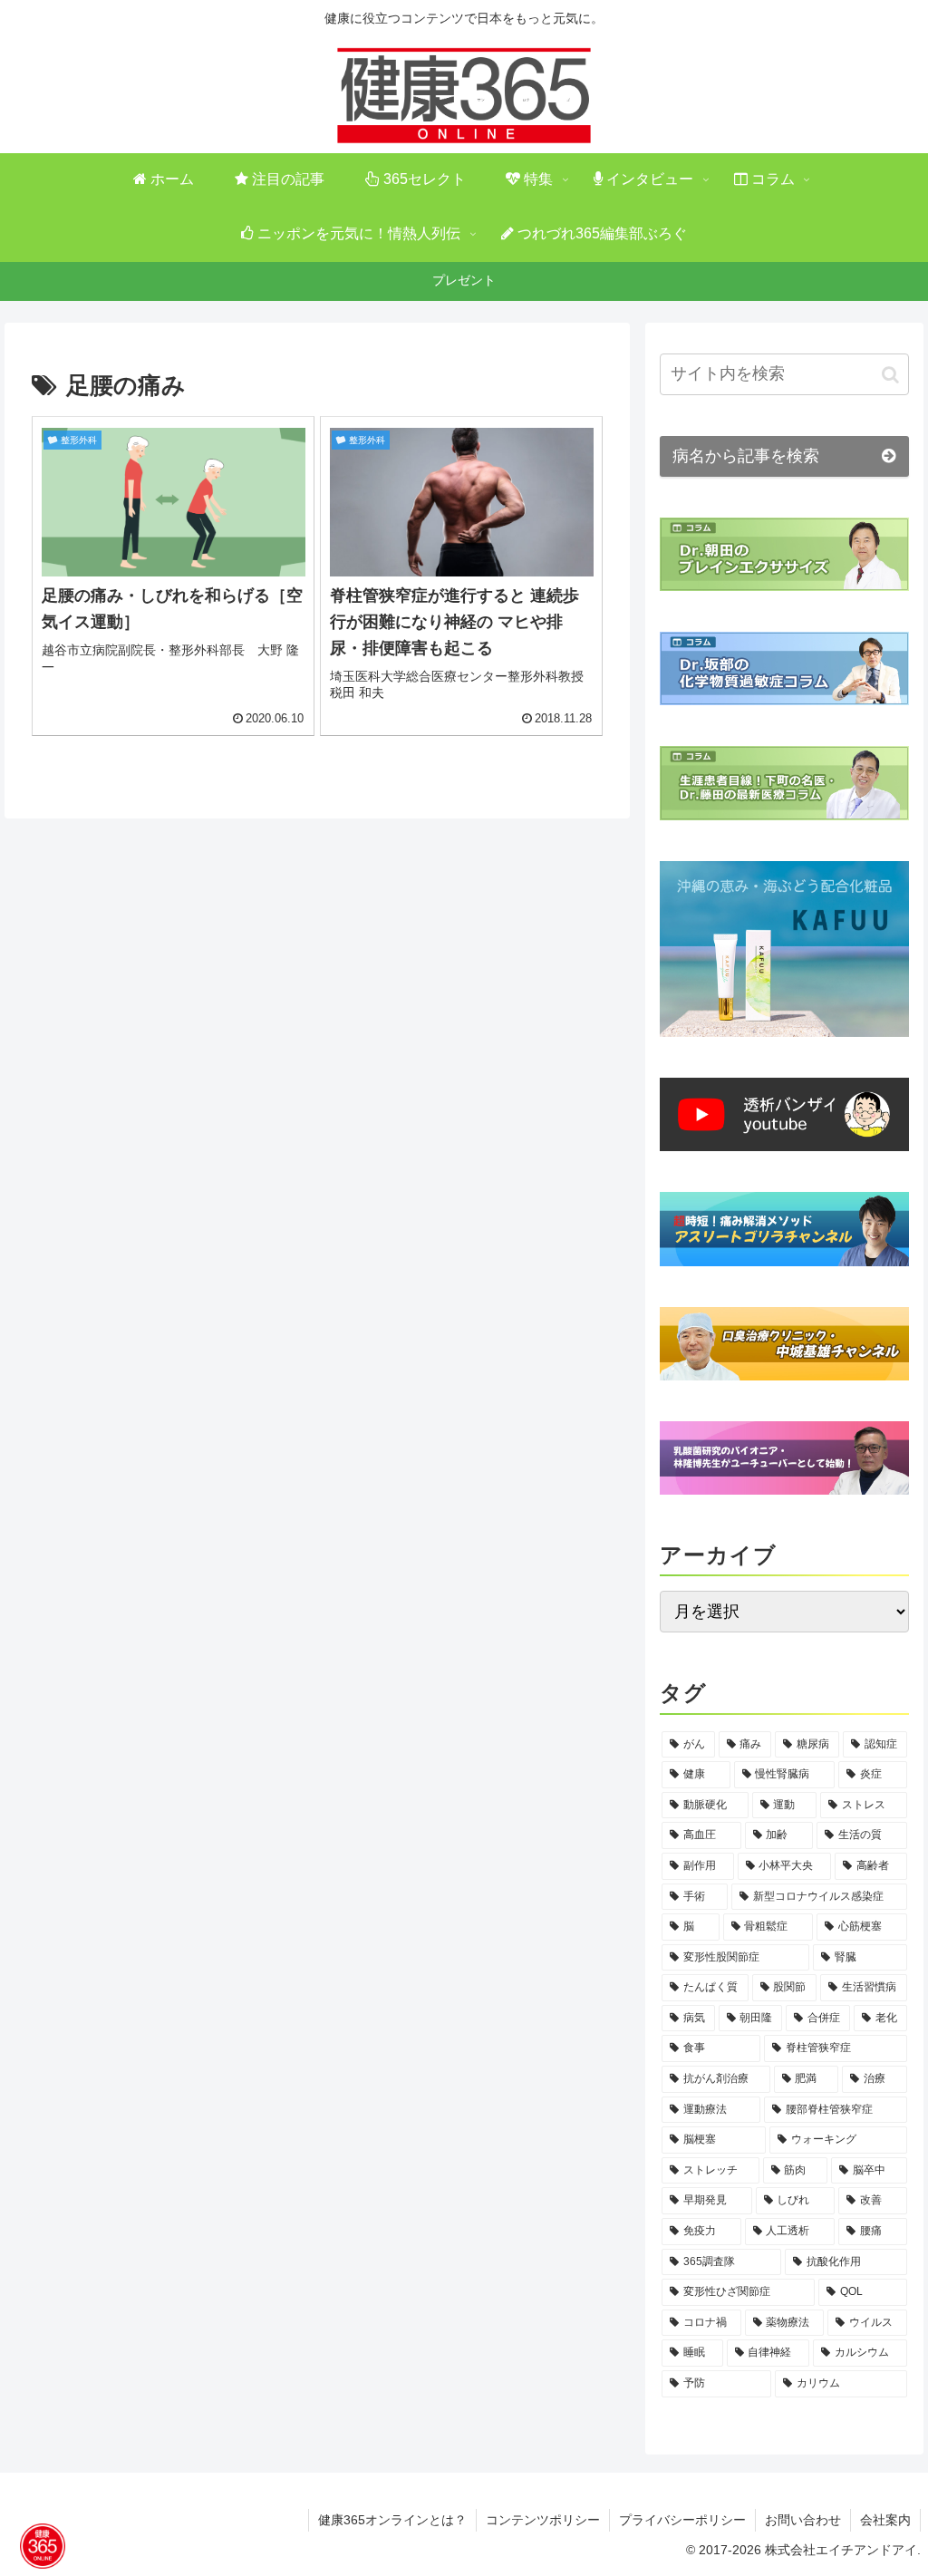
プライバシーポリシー (682, 2520)
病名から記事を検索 (746, 456)
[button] (890, 374)
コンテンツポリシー (543, 2520)
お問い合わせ (803, 2520)
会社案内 (885, 2520)
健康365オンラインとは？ (392, 2520)
